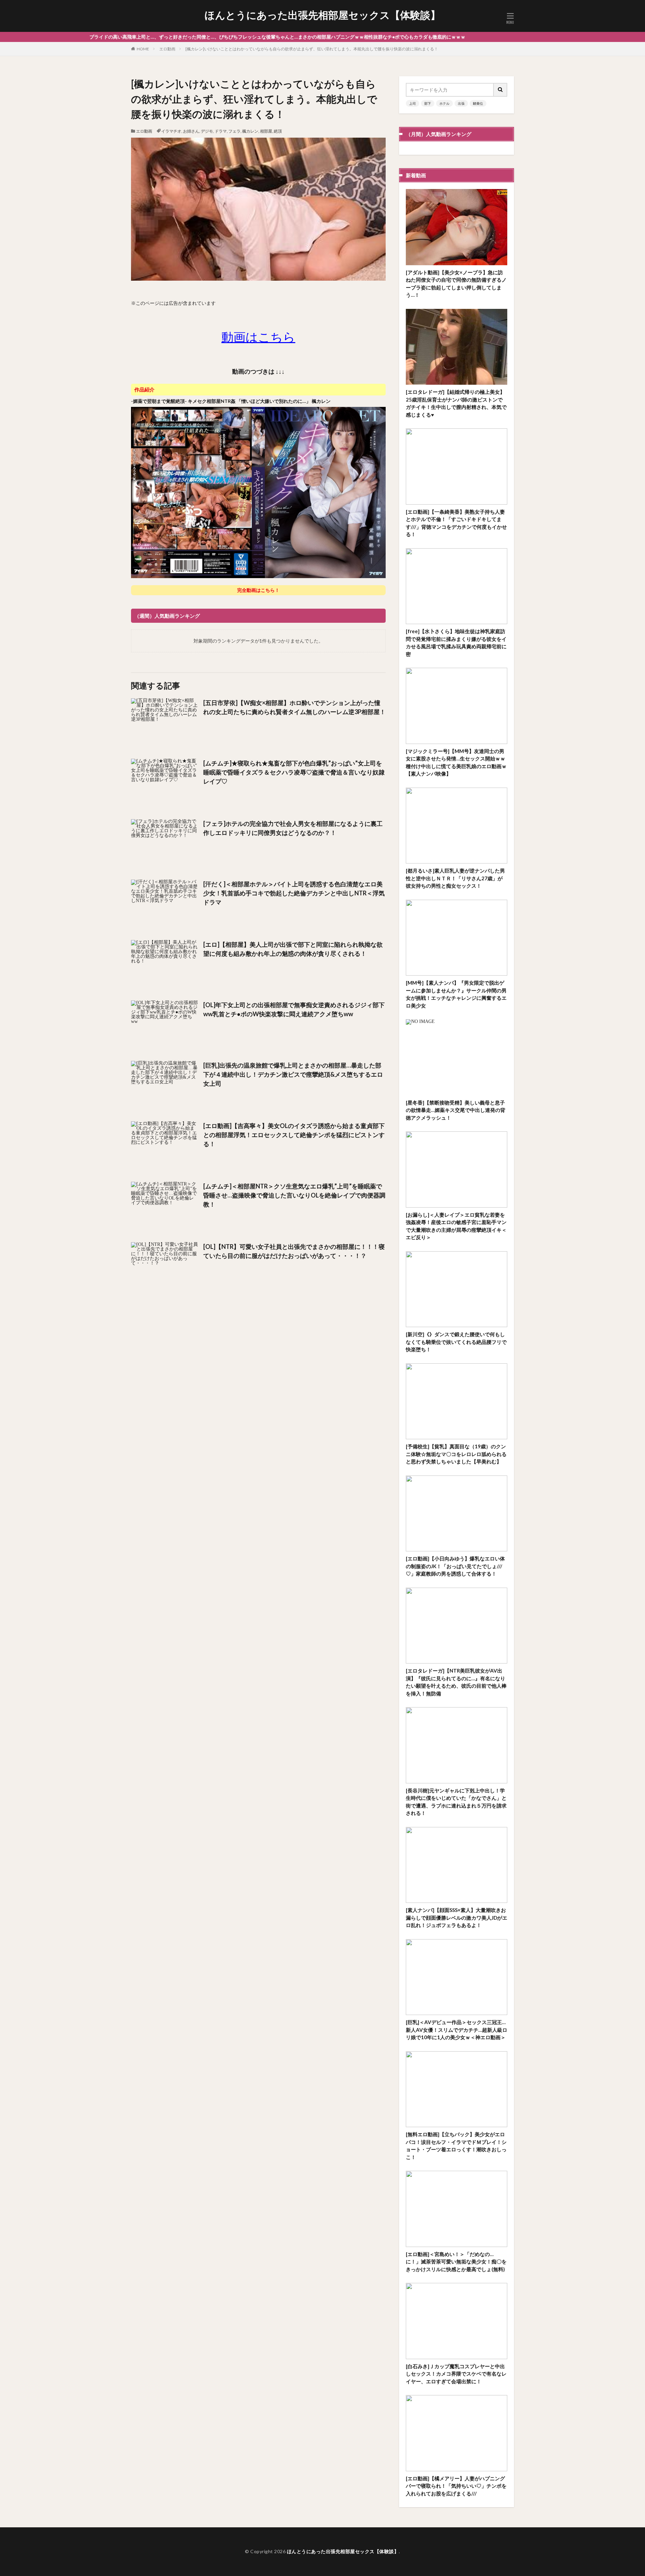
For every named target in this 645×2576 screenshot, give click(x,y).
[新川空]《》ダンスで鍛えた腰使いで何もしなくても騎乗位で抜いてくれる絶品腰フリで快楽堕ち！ (456, 1342)
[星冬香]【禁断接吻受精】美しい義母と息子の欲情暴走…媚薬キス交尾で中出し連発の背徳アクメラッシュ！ (456, 1110)
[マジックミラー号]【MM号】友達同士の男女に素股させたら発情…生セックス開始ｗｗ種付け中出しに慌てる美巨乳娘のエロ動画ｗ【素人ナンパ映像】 (456, 762)
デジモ (207, 131)
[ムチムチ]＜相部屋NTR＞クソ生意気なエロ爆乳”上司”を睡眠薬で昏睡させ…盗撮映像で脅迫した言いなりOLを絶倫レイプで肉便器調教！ (294, 1195)
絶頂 (278, 131)
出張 (461, 103)
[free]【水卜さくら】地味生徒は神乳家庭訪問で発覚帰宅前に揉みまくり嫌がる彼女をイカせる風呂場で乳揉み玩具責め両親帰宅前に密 (456, 643)
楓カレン (250, 131)
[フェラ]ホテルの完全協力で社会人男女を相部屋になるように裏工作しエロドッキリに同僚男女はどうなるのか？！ (293, 828)
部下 (428, 103)
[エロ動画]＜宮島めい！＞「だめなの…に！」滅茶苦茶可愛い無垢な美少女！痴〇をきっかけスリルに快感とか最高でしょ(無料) (456, 2262)
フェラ (234, 131)
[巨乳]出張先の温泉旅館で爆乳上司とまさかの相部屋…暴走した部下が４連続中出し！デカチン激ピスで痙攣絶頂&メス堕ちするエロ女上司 (293, 1074)
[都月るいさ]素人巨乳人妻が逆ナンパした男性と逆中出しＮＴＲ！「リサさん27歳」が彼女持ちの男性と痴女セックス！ (455, 878)
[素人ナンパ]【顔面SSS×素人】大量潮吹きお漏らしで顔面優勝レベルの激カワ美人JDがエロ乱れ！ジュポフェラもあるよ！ (457, 1917)
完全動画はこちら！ (258, 590)
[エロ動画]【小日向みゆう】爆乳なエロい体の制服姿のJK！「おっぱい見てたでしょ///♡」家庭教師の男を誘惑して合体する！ (455, 1566)
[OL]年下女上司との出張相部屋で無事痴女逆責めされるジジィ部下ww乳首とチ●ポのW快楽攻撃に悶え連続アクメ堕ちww (294, 1009)
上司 (413, 103)
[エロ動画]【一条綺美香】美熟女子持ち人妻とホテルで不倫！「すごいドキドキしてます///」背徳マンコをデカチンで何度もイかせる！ (456, 523)
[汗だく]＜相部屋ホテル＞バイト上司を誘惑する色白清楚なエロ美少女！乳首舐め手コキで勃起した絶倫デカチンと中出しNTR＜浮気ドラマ (294, 893)
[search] (501, 90)
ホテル (444, 103)
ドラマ (221, 131)
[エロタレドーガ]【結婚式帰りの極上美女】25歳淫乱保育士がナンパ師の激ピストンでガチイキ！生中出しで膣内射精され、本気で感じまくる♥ (456, 403)
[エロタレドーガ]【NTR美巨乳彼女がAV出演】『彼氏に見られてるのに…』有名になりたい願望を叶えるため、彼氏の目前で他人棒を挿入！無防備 (456, 1682)
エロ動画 (167, 49)
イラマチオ (171, 131)
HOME (143, 49)
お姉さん (191, 131)
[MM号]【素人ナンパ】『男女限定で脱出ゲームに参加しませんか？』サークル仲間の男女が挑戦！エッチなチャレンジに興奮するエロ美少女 (456, 994)
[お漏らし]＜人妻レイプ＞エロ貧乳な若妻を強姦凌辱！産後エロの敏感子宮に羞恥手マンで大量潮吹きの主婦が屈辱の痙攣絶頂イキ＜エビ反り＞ (456, 1226)
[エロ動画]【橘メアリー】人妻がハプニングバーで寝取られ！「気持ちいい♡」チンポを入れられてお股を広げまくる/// (456, 2486)
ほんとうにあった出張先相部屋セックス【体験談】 (322, 15)
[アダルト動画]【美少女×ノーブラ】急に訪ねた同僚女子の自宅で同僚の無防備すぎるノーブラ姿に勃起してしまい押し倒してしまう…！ (456, 284)
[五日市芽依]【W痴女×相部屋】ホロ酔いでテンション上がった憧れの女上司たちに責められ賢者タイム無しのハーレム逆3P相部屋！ (294, 707)
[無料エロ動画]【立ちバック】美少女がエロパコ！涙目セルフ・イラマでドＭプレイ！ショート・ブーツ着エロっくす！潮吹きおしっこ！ (456, 2146)
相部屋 (266, 131)
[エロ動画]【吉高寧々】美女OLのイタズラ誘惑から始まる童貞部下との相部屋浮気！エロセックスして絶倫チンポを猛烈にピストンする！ (294, 1135)
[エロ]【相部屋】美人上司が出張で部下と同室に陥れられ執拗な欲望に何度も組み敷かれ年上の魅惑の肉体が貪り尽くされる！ (293, 949)
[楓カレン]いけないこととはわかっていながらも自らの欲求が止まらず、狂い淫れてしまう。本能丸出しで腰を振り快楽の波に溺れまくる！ (312, 49)
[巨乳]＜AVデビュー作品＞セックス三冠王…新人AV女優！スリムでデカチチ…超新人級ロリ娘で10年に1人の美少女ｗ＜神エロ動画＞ (457, 2030)
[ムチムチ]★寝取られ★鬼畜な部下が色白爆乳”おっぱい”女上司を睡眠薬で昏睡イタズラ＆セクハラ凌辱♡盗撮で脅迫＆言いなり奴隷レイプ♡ (294, 772)
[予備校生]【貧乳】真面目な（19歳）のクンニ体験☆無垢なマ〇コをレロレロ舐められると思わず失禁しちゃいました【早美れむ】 (456, 1454)
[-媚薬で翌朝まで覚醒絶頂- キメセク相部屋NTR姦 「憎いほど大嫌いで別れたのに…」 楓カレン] (258, 577)
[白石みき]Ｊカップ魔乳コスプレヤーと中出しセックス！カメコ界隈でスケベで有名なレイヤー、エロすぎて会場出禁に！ (456, 2374)
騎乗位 (478, 103)
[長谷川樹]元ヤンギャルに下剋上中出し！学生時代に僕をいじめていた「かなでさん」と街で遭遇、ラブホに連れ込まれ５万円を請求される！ (456, 1802)
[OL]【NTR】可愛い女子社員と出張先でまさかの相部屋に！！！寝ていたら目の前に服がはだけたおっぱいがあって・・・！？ (294, 1251)
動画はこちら (258, 337)
